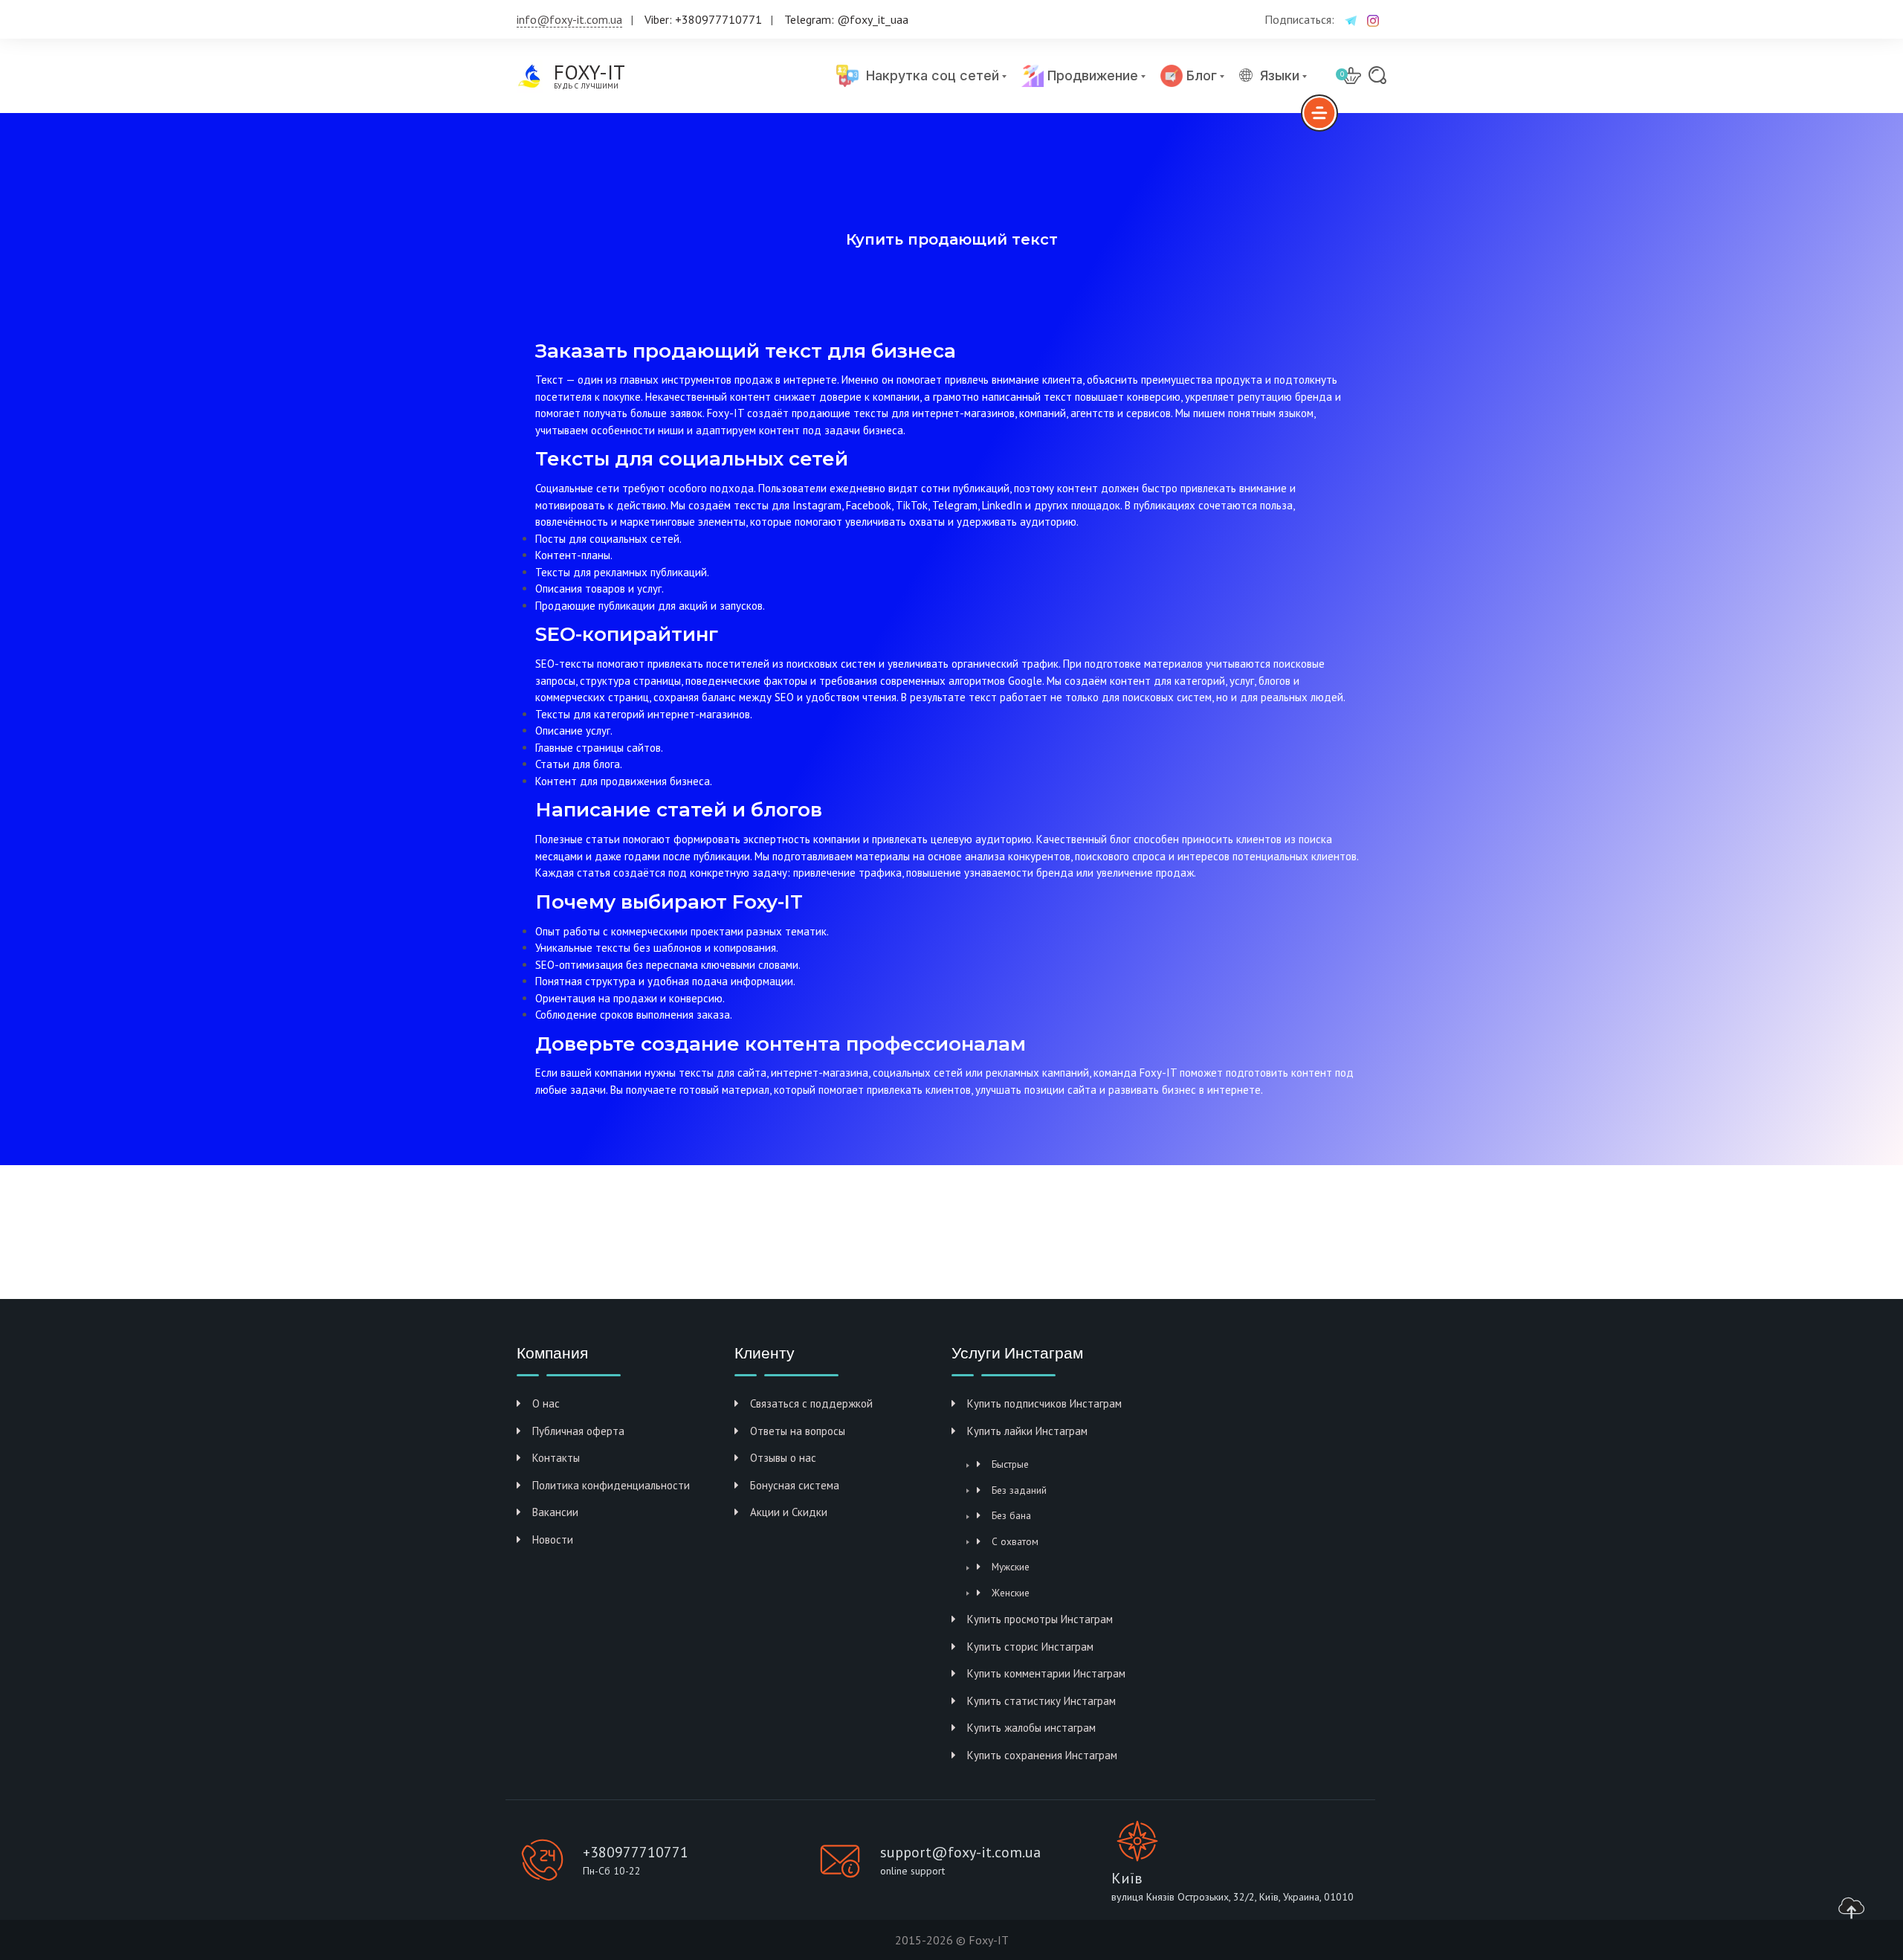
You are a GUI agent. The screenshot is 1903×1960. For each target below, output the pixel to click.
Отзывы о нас (783, 1458)
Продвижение (1091, 75)
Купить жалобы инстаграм (1031, 1728)
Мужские (1011, 1567)
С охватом (1015, 1541)
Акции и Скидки (789, 1512)
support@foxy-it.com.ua (960, 1852)
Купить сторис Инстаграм (1030, 1647)
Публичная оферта (578, 1431)
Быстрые (1010, 1464)
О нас (546, 1403)
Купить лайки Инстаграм (1027, 1431)
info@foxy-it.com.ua (569, 19)
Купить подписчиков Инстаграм (1044, 1403)
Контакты (556, 1458)
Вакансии (555, 1512)
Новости (553, 1540)
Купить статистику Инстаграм (1041, 1701)
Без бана (1011, 1515)
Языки (1280, 76)
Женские (1011, 1593)
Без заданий (1019, 1490)
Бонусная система (795, 1485)
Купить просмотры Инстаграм (1040, 1619)
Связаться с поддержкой (811, 1403)
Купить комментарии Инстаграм (1046, 1673)
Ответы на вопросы (798, 1431)
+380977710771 (636, 1852)
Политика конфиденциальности (611, 1485)
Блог (1200, 75)
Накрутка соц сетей (929, 75)
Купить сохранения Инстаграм (1042, 1755)
